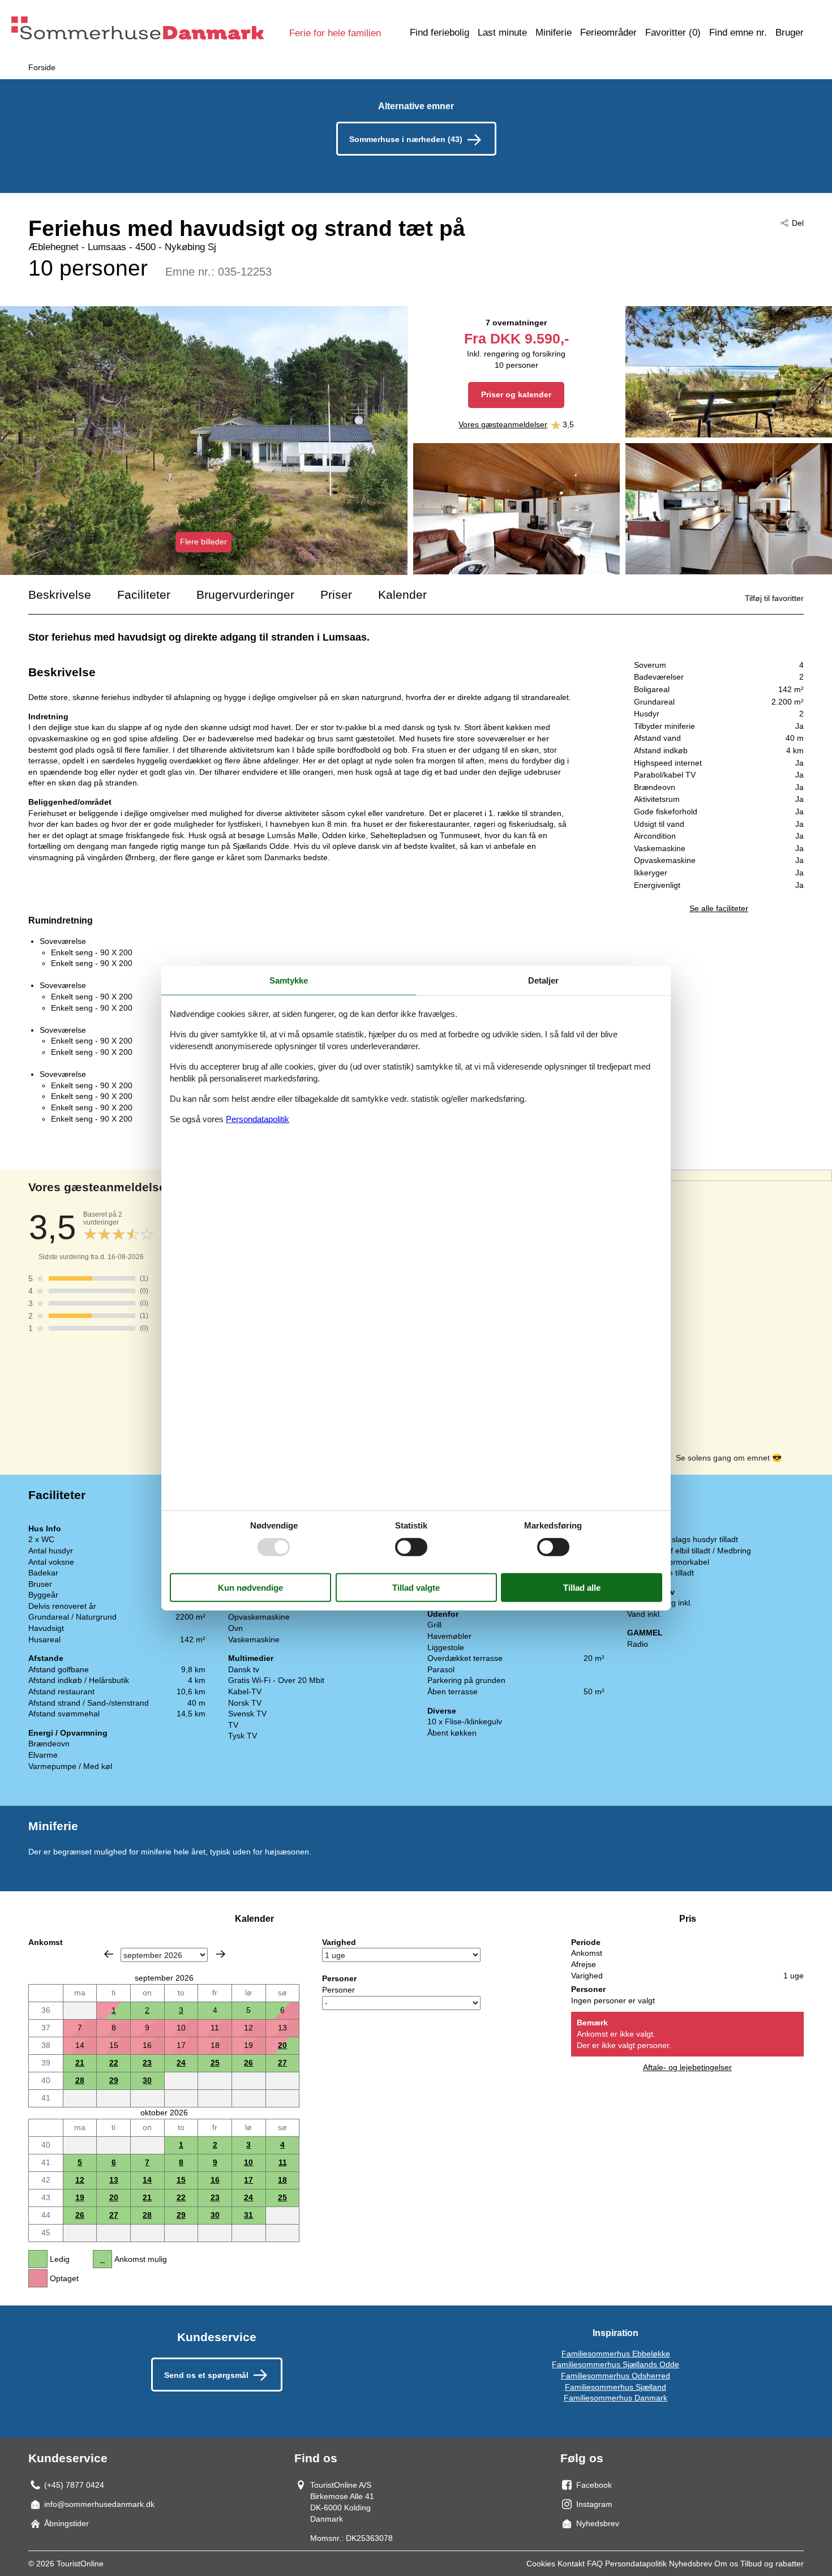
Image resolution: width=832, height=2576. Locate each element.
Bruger (790, 33)
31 (248, 2215)
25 (215, 2063)
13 (114, 2180)
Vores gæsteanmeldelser (503, 424)
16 (215, 2180)
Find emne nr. (738, 33)
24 (181, 2063)
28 (80, 2080)
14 (147, 2180)
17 (248, 2180)
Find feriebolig (439, 33)
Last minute (502, 33)
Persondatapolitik (636, 2564)
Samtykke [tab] (289, 980)
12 (80, 2180)
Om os (726, 2564)
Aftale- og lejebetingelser (687, 2067)
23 (147, 2063)
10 (248, 2162)
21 (80, 2063)
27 (282, 2063)
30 (147, 2080)
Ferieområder (608, 33)
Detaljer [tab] (543, 980)
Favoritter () (673, 33)
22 (114, 2063)
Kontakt (571, 2564)
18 (282, 2180)
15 (181, 2180)
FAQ (595, 2564)
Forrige (109, 1954)
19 (80, 2197)
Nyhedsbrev (691, 2564)
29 (114, 2080)
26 (248, 2063)
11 (283, 2162)
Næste (221, 1954)
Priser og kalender (516, 394)
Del (798, 223)
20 (282, 2045)
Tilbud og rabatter (772, 2564)
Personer (338, 1990)
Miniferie (554, 33)
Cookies (541, 2564)
